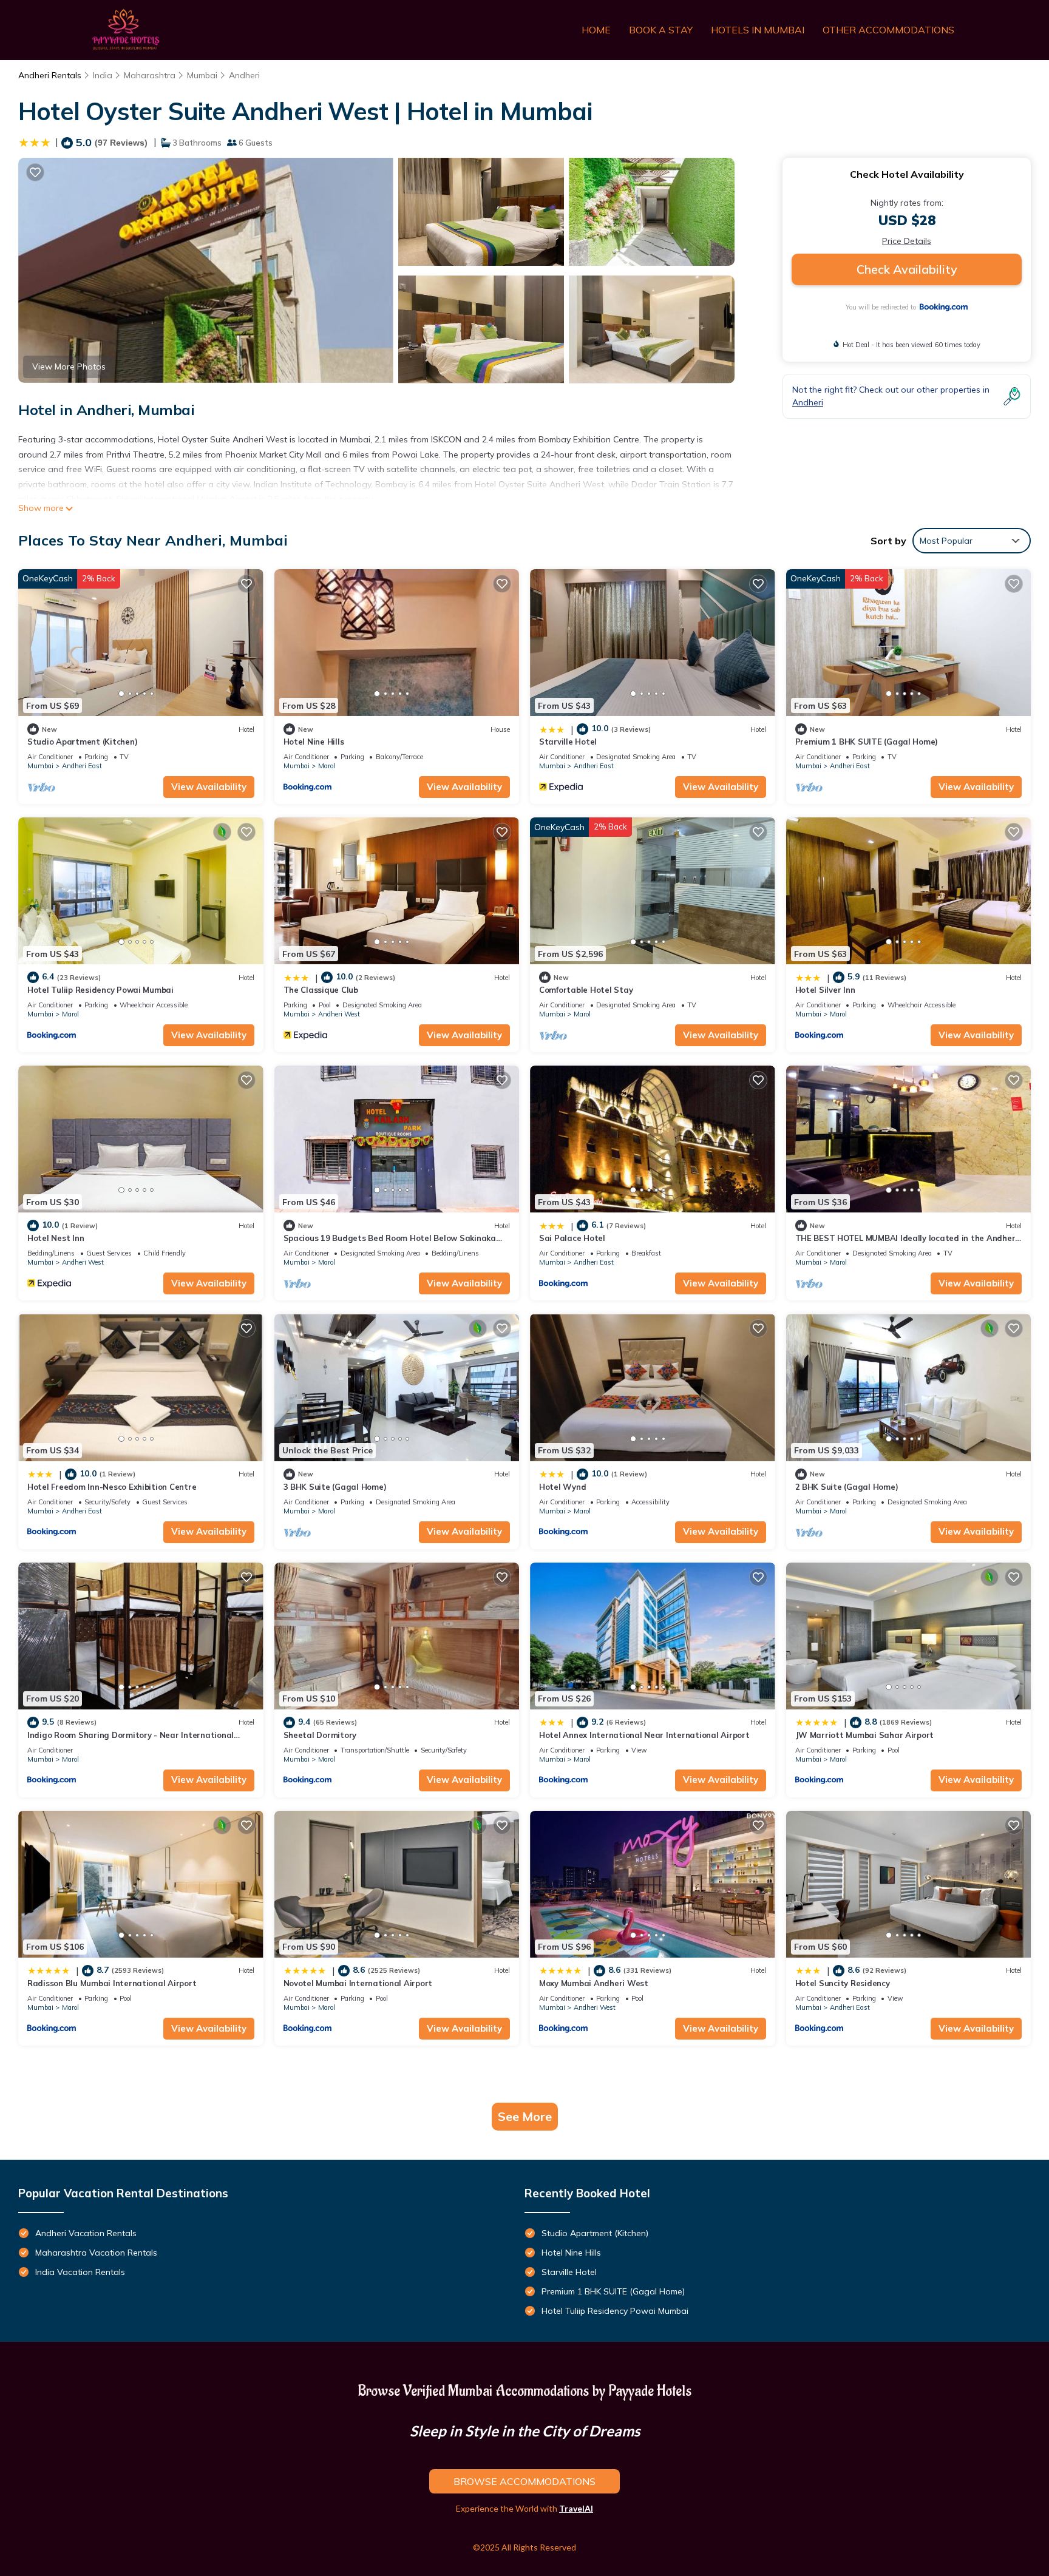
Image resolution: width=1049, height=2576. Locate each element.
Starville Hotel (568, 742)
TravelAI (576, 2508)
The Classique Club (321, 990)
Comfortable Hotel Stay (586, 990)
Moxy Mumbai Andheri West (594, 1983)
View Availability (209, 787)
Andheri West (339, 1014)
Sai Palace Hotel (572, 1238)
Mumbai (202, 75)
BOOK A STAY (661, 30)
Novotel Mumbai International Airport (358, 1983)
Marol (327, 766)
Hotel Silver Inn (825, 990)
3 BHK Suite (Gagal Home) (335, 1487)
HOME (596, 30)
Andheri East (82, 766)
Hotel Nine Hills (314, 742)
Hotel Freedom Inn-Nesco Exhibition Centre (112, 1487)
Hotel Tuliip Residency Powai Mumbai (100, 990)
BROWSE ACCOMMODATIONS (524, 2481)
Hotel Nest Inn (56, 1238)
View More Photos (69, 367)
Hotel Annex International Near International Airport (644, 1735)
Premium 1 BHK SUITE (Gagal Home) (867, 742)
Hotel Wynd (562, 1487)
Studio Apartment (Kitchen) (82, 742)
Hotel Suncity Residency (843, 1983)
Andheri (244, 75)
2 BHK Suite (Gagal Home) (847, 1487)
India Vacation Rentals (80, 2272)
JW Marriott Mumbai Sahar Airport (865, 1735)
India (103, 75)
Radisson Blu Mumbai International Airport (112, 1983)
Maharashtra (150, 75)
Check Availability (907, 269)
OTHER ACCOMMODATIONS (888, 30)
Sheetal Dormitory (320, 1735)
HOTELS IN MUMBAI (758, 30)
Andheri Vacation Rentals (86, 2233)
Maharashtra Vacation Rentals (96, 2253)
